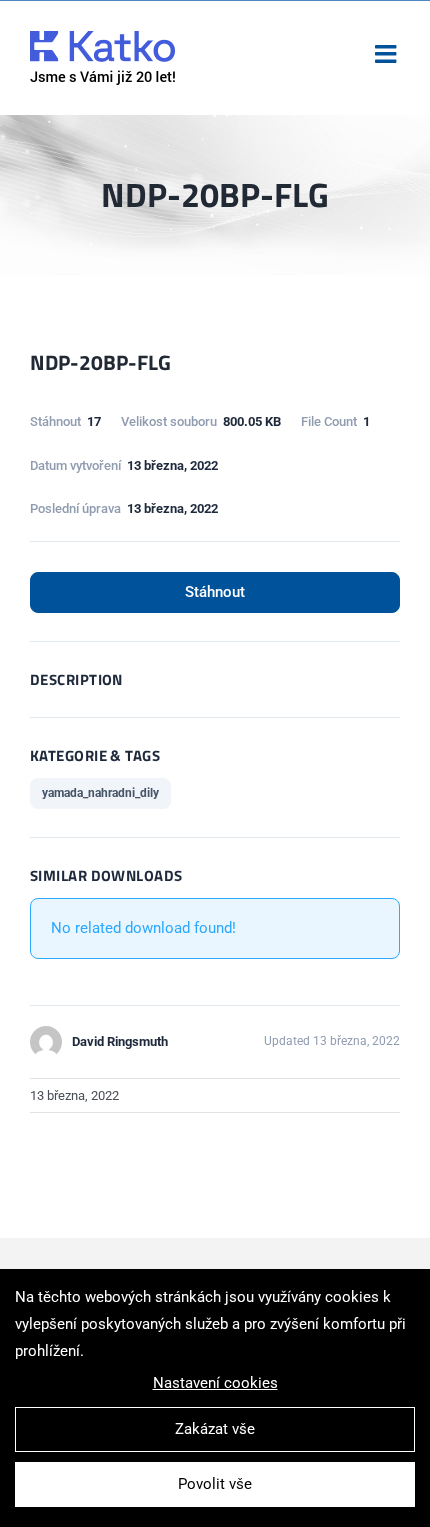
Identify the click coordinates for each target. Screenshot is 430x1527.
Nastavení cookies (215, 1383)
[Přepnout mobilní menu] (387, 53)
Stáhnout (215, 592)
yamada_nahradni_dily (100, 793)
